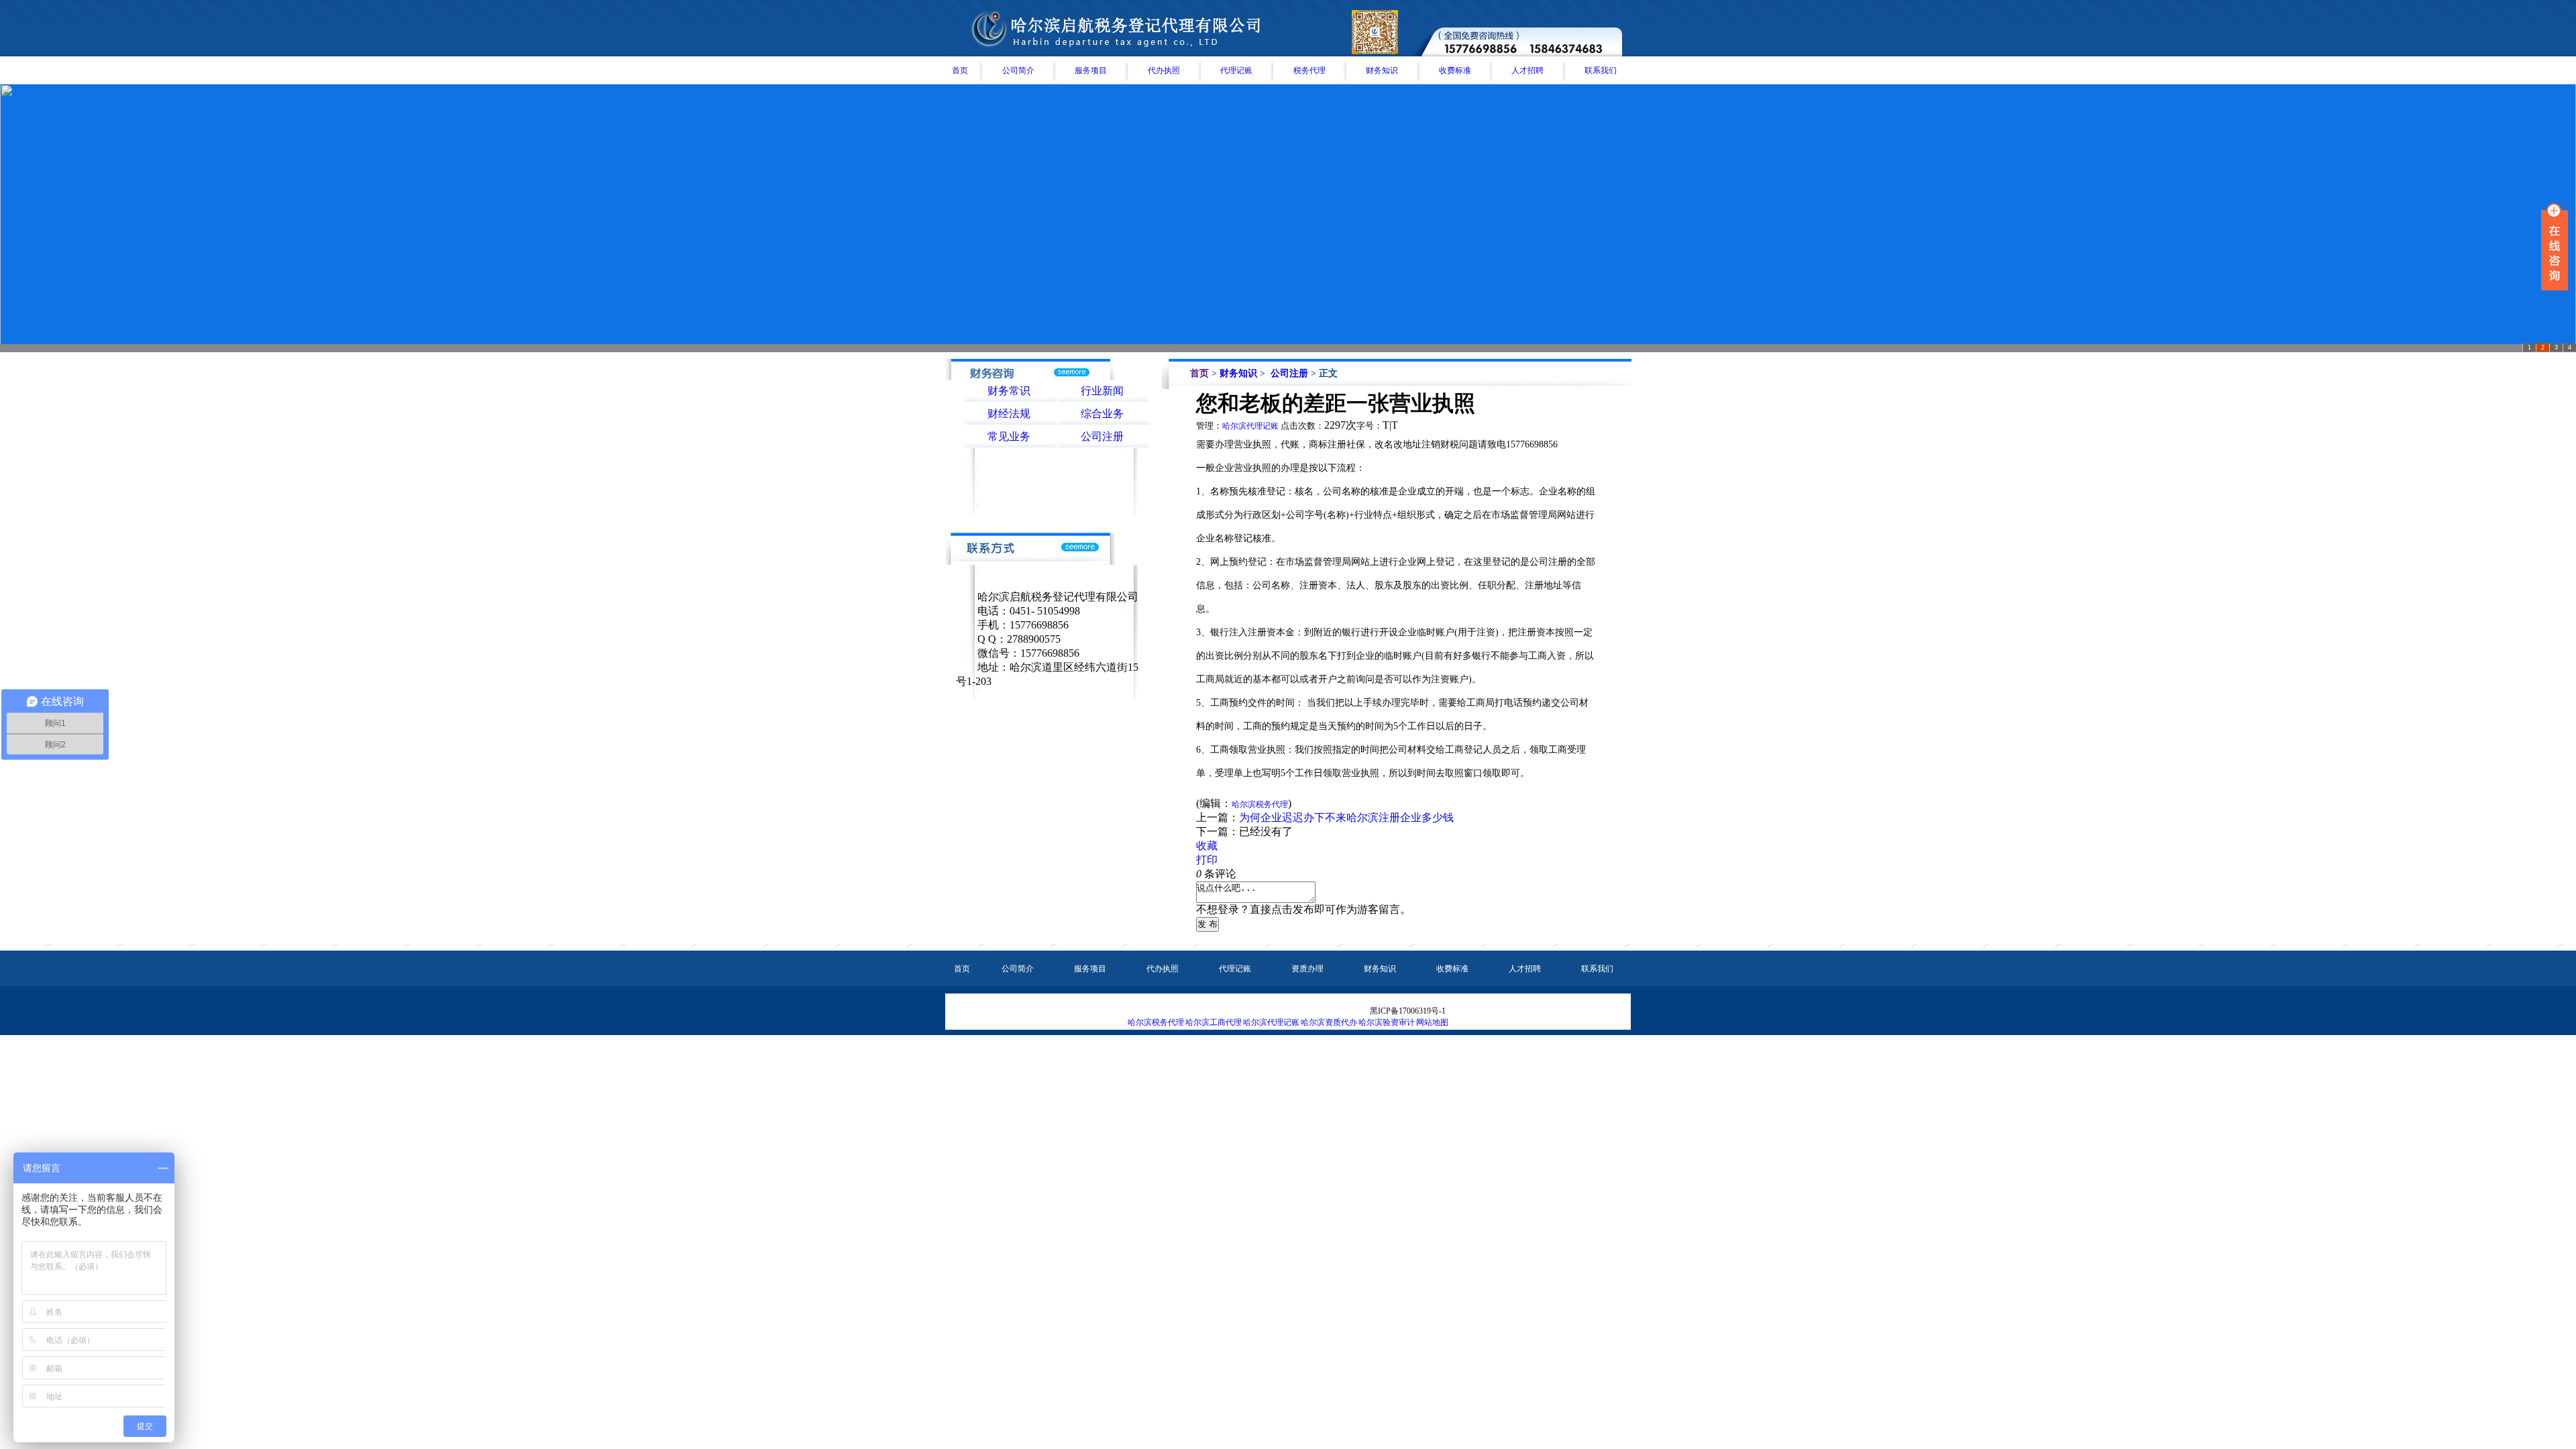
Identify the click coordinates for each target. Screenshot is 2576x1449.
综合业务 (1102, 414)
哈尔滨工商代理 (1214, 1022)
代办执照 (1164, 70)
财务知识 (1382, 70)
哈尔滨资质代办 (1329, 1022)
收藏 (1207, 846)
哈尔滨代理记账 (1250, 426)
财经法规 (1009, 414)
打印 (1207, 860)
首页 (960, 70)
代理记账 (1236, 70)
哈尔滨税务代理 (1156, 1022)
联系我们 (1601, 70)
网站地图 (1432, 1022)
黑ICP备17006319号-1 (1408, 1011)
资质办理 (1307, 969)
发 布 (1207, 924)
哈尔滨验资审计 (1387, 1022)
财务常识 (1009, 391)
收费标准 (1455, 70)
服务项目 (1091, 70)
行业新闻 (1102, 391)
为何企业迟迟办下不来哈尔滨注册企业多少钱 (1346, 817)
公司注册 (1102, 436)
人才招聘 (1527, 70)
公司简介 (1018, 70)
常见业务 (1009, 436)
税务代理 (1309, 70)
